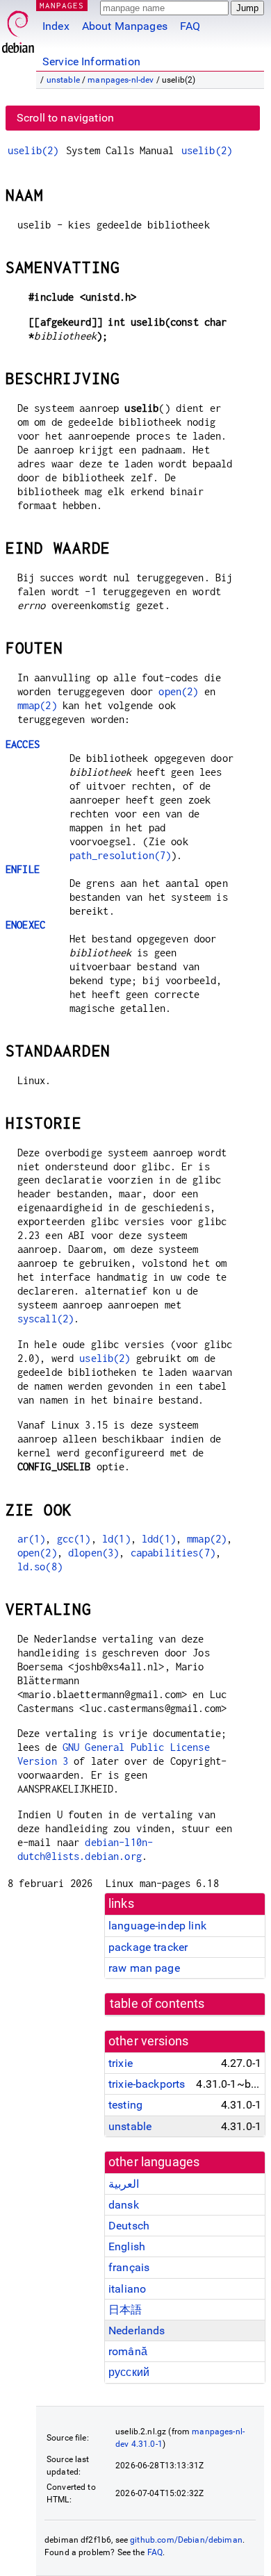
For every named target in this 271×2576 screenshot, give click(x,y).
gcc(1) (74, 1539)
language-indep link (157, 1926)
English (127, 2246)
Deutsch (129, 2226)
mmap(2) (37, 705)
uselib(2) (33, 150)
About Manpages (125, 26)
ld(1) (116, 1539)
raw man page (144, 1968)
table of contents (157, 2004)
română (128, 2351)
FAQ (190, 26)
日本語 (125, 2310)
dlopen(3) (93, 1553)
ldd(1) (159, 1539)
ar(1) (32, 1539)
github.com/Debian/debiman (186, 2540)
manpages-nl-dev (121, 80)
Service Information (91, 61)
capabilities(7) (173, 1553)
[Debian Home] (18, 28)
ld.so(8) (40, 1567)
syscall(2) (46, 1319)
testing (125, 2105)
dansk (124, 2205)
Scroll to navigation (65, 118)
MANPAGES (62, 5)
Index (56, 26)
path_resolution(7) (121, 855)
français (129, 2267)
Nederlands (137, 2330)
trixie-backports (147, 2084)
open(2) (178, 691)
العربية (124, 2184)
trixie (121, 2063)
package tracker (148, 1947)
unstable (63, 80)
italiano (127, 2289)
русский (129, 2372)
